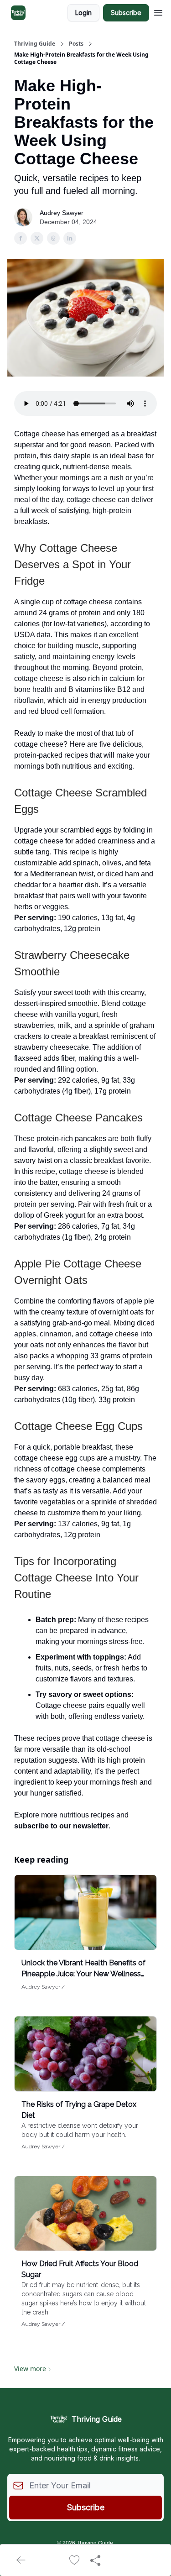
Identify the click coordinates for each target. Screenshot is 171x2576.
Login (83, 13)
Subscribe (126, 13)
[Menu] (158, 11)
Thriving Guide (35, 44)
